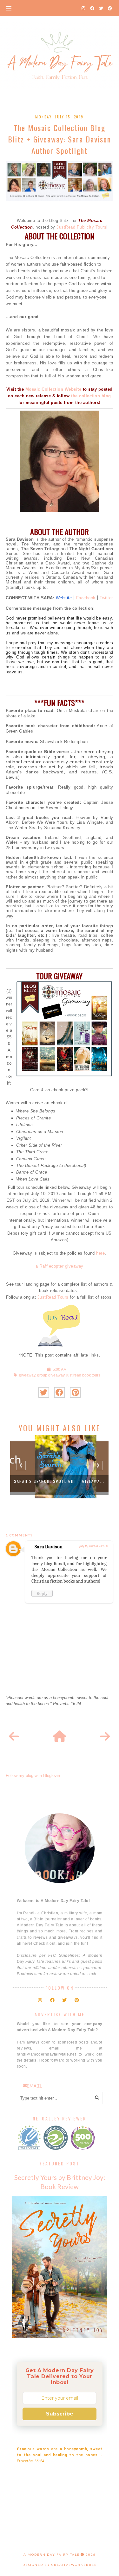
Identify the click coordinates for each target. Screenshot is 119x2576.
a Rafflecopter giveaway (60, 1266)
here (100, 1253)
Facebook (86, 598)
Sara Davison (49, 1547)
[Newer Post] (14, 1737)
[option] (59, 1467)
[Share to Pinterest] (75, 1392)
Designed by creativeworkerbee (60, 2565)
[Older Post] (105, 1737)
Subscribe (60, 2414)
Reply (42, 1593)
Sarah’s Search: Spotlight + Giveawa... (59, 1481)
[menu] (9, 8)
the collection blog (91, 396)
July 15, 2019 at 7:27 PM (94, 1546)
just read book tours (83, 1375)
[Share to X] (44, 1392)
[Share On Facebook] (60, 1392)
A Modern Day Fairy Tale (52, 2554)
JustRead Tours (53, 1297)
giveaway (27, 1375)
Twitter (106, 598)
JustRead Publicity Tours (81, 227)
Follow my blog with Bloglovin (33, 1776)
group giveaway (51, 1375)
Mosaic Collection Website (53, 389)
